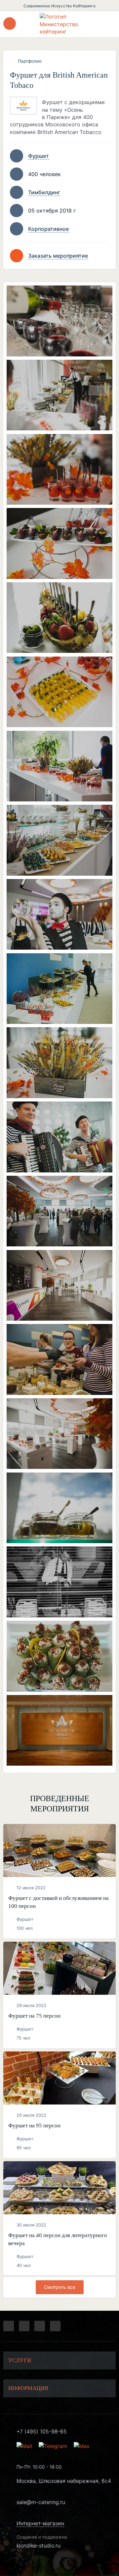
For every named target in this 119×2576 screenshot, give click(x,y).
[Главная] (59, 24)
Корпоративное (48, 229)
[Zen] (40, 2326)
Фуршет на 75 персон (34, 2016)
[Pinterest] (55, 2326)
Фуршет (39, 156)
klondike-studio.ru (39, 2545)
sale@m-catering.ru (41, 2502)
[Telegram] (9, 2326)
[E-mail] (25, 2446)
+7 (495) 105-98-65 (42, 2431)
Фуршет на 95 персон (34, 2126)
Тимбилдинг (44, 192)
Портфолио (30, 61)
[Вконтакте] (24, 2326)
